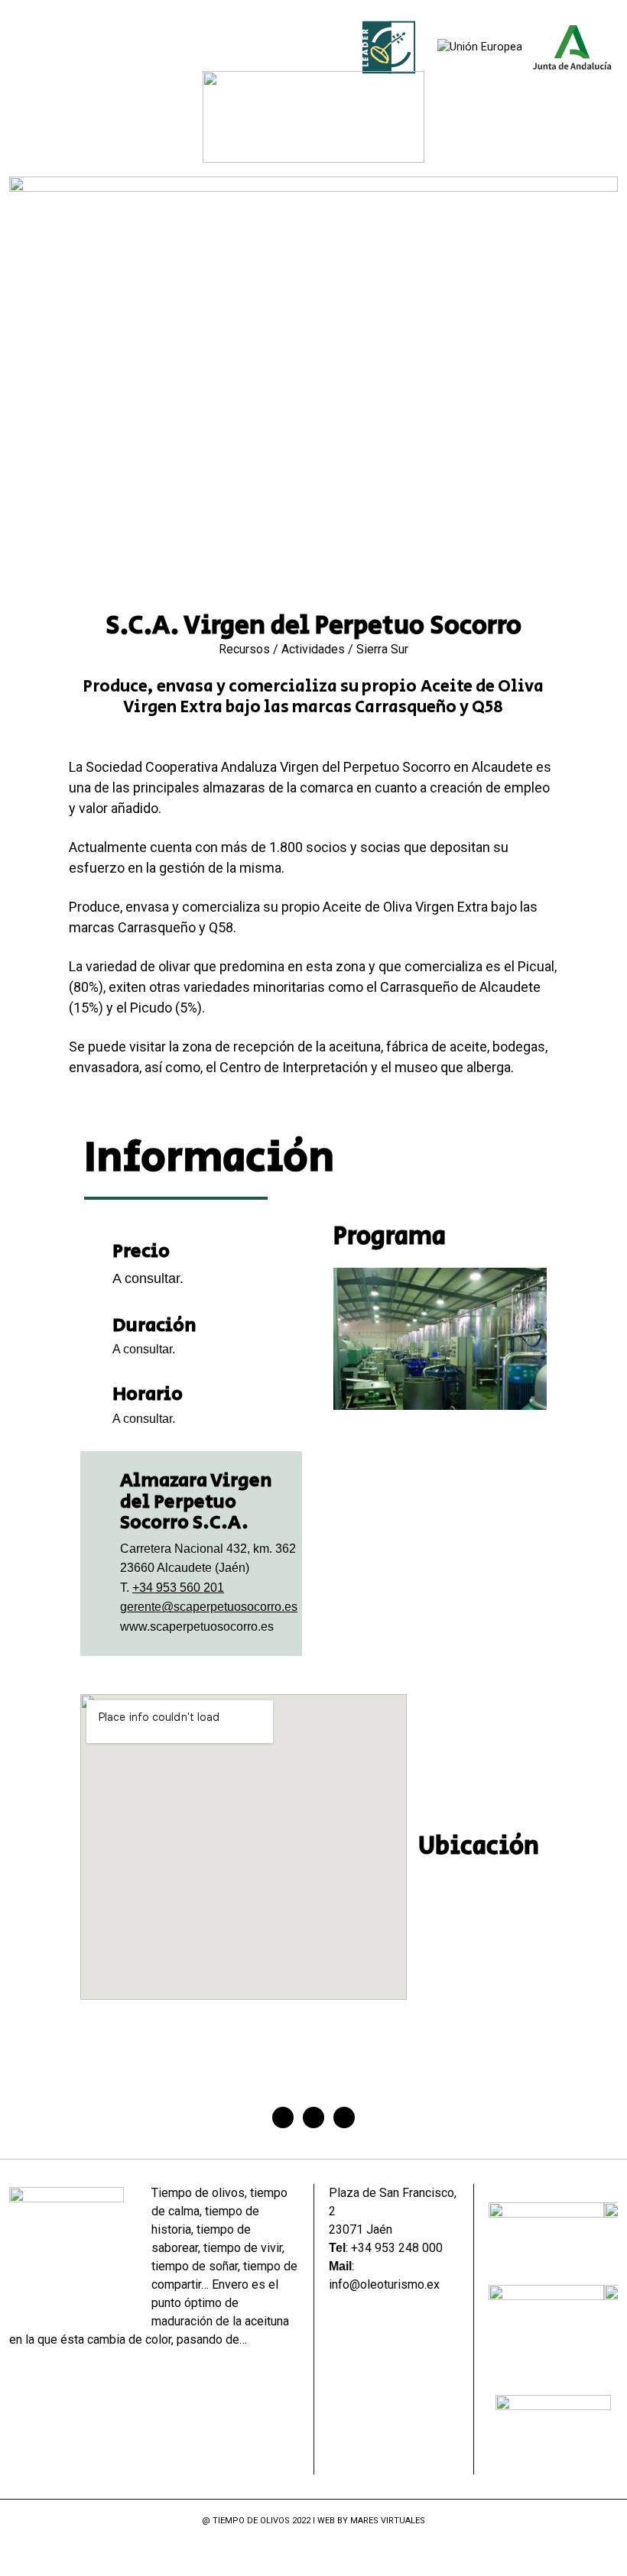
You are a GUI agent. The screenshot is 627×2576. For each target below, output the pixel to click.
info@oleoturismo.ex (384, 2284)
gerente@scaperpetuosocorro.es (209, 1607)
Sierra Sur (382, 649)
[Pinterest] (344, 2118)
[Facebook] (283, 2118)
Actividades (313, 649)
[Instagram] (323, 2552)
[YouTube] (343, 2552)
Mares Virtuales (388, 2521)
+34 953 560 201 (178, 1588)
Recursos (244, 649)
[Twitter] (313, 2118)
